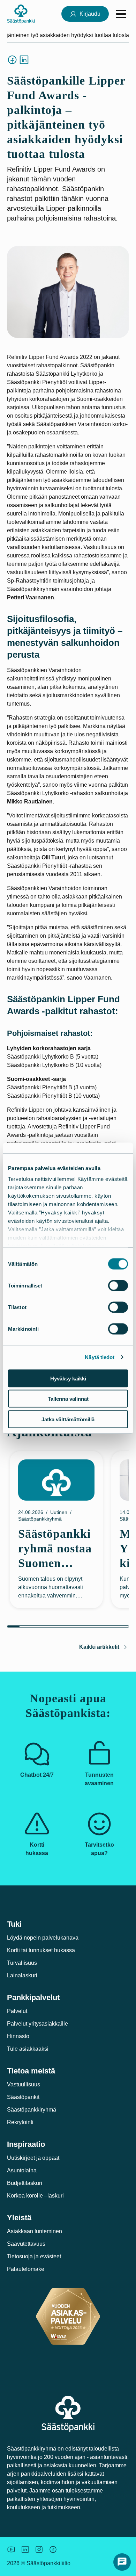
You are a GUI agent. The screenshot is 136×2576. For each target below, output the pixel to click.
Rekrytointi (20, 2122)
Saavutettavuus (26, 2244)
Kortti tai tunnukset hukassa (41, 1950)
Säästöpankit (23, 2097)
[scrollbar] (68, 1626)
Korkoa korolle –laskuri (35, 2196)
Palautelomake (26, 2269)
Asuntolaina (22, 2170)
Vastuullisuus (24, 2084)
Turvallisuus (22, 1963)
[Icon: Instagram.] (39, 2549)
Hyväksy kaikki (68, 1378)
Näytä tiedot (100, 1357)
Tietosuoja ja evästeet (34, 2256)
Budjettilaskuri (25, 2183)
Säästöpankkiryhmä (32, 2110)
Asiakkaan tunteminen (35, 2231)
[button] (122, 2562)
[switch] (118, 1285)
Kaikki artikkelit (99, 1647)
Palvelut (17, 2011)
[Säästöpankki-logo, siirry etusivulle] (21, 14)
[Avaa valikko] (121, 14)
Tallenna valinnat (68, 1399)
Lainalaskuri (22, 1975)
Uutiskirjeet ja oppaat (33, 2158)
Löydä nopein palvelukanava (43, 1938)
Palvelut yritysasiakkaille (37, 2024)
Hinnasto (18, 2036)
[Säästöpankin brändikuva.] (11, 2549)
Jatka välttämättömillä (68, 1419)
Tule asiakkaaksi (28, 2049)
